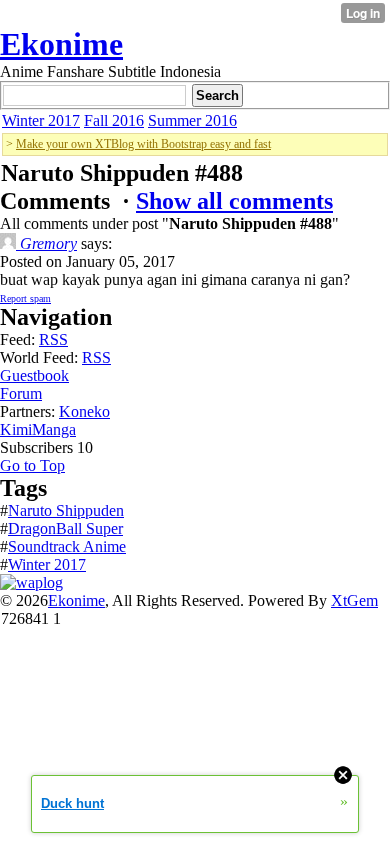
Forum (21, 393)
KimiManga (38, 429)
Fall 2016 (114, 120)
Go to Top (32, 465)
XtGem (354, 600)
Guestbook (34, 375)
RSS (53, 339)
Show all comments (234, 201)
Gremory (46, 243)
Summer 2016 (192, 120)
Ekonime (61, 44)
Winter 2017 (41, 120)
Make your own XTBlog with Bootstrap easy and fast (143, 144)
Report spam (25, 298)
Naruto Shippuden (66, 510)
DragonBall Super (65, 528)
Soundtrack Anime (67, 546)
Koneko (84, 411)
